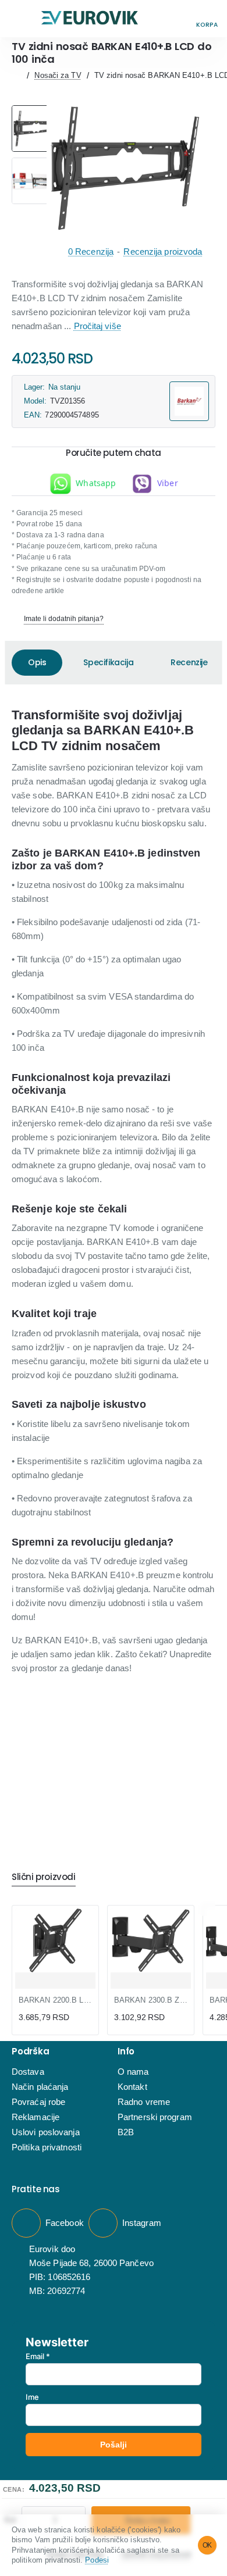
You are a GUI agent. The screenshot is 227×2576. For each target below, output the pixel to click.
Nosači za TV (58, 75)
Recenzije (189, 662)
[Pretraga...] (181, 19)
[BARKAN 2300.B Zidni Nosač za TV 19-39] (151, 1940)
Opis (37, 662)
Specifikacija (108, 662)
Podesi (97, 2560)
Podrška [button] (31, 2052)
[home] (17, 75)
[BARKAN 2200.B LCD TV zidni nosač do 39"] (55, 1940)
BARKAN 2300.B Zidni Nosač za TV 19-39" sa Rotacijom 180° (151, 2000)
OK (208, 2545)
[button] (20, 19)
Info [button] (126, 2052)
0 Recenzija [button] (91, 251)
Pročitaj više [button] (97, 326)
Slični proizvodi (44, 1877)
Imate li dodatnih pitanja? (64, 619)
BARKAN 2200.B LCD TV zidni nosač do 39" (55, 2000)
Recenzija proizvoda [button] (163, 251)
